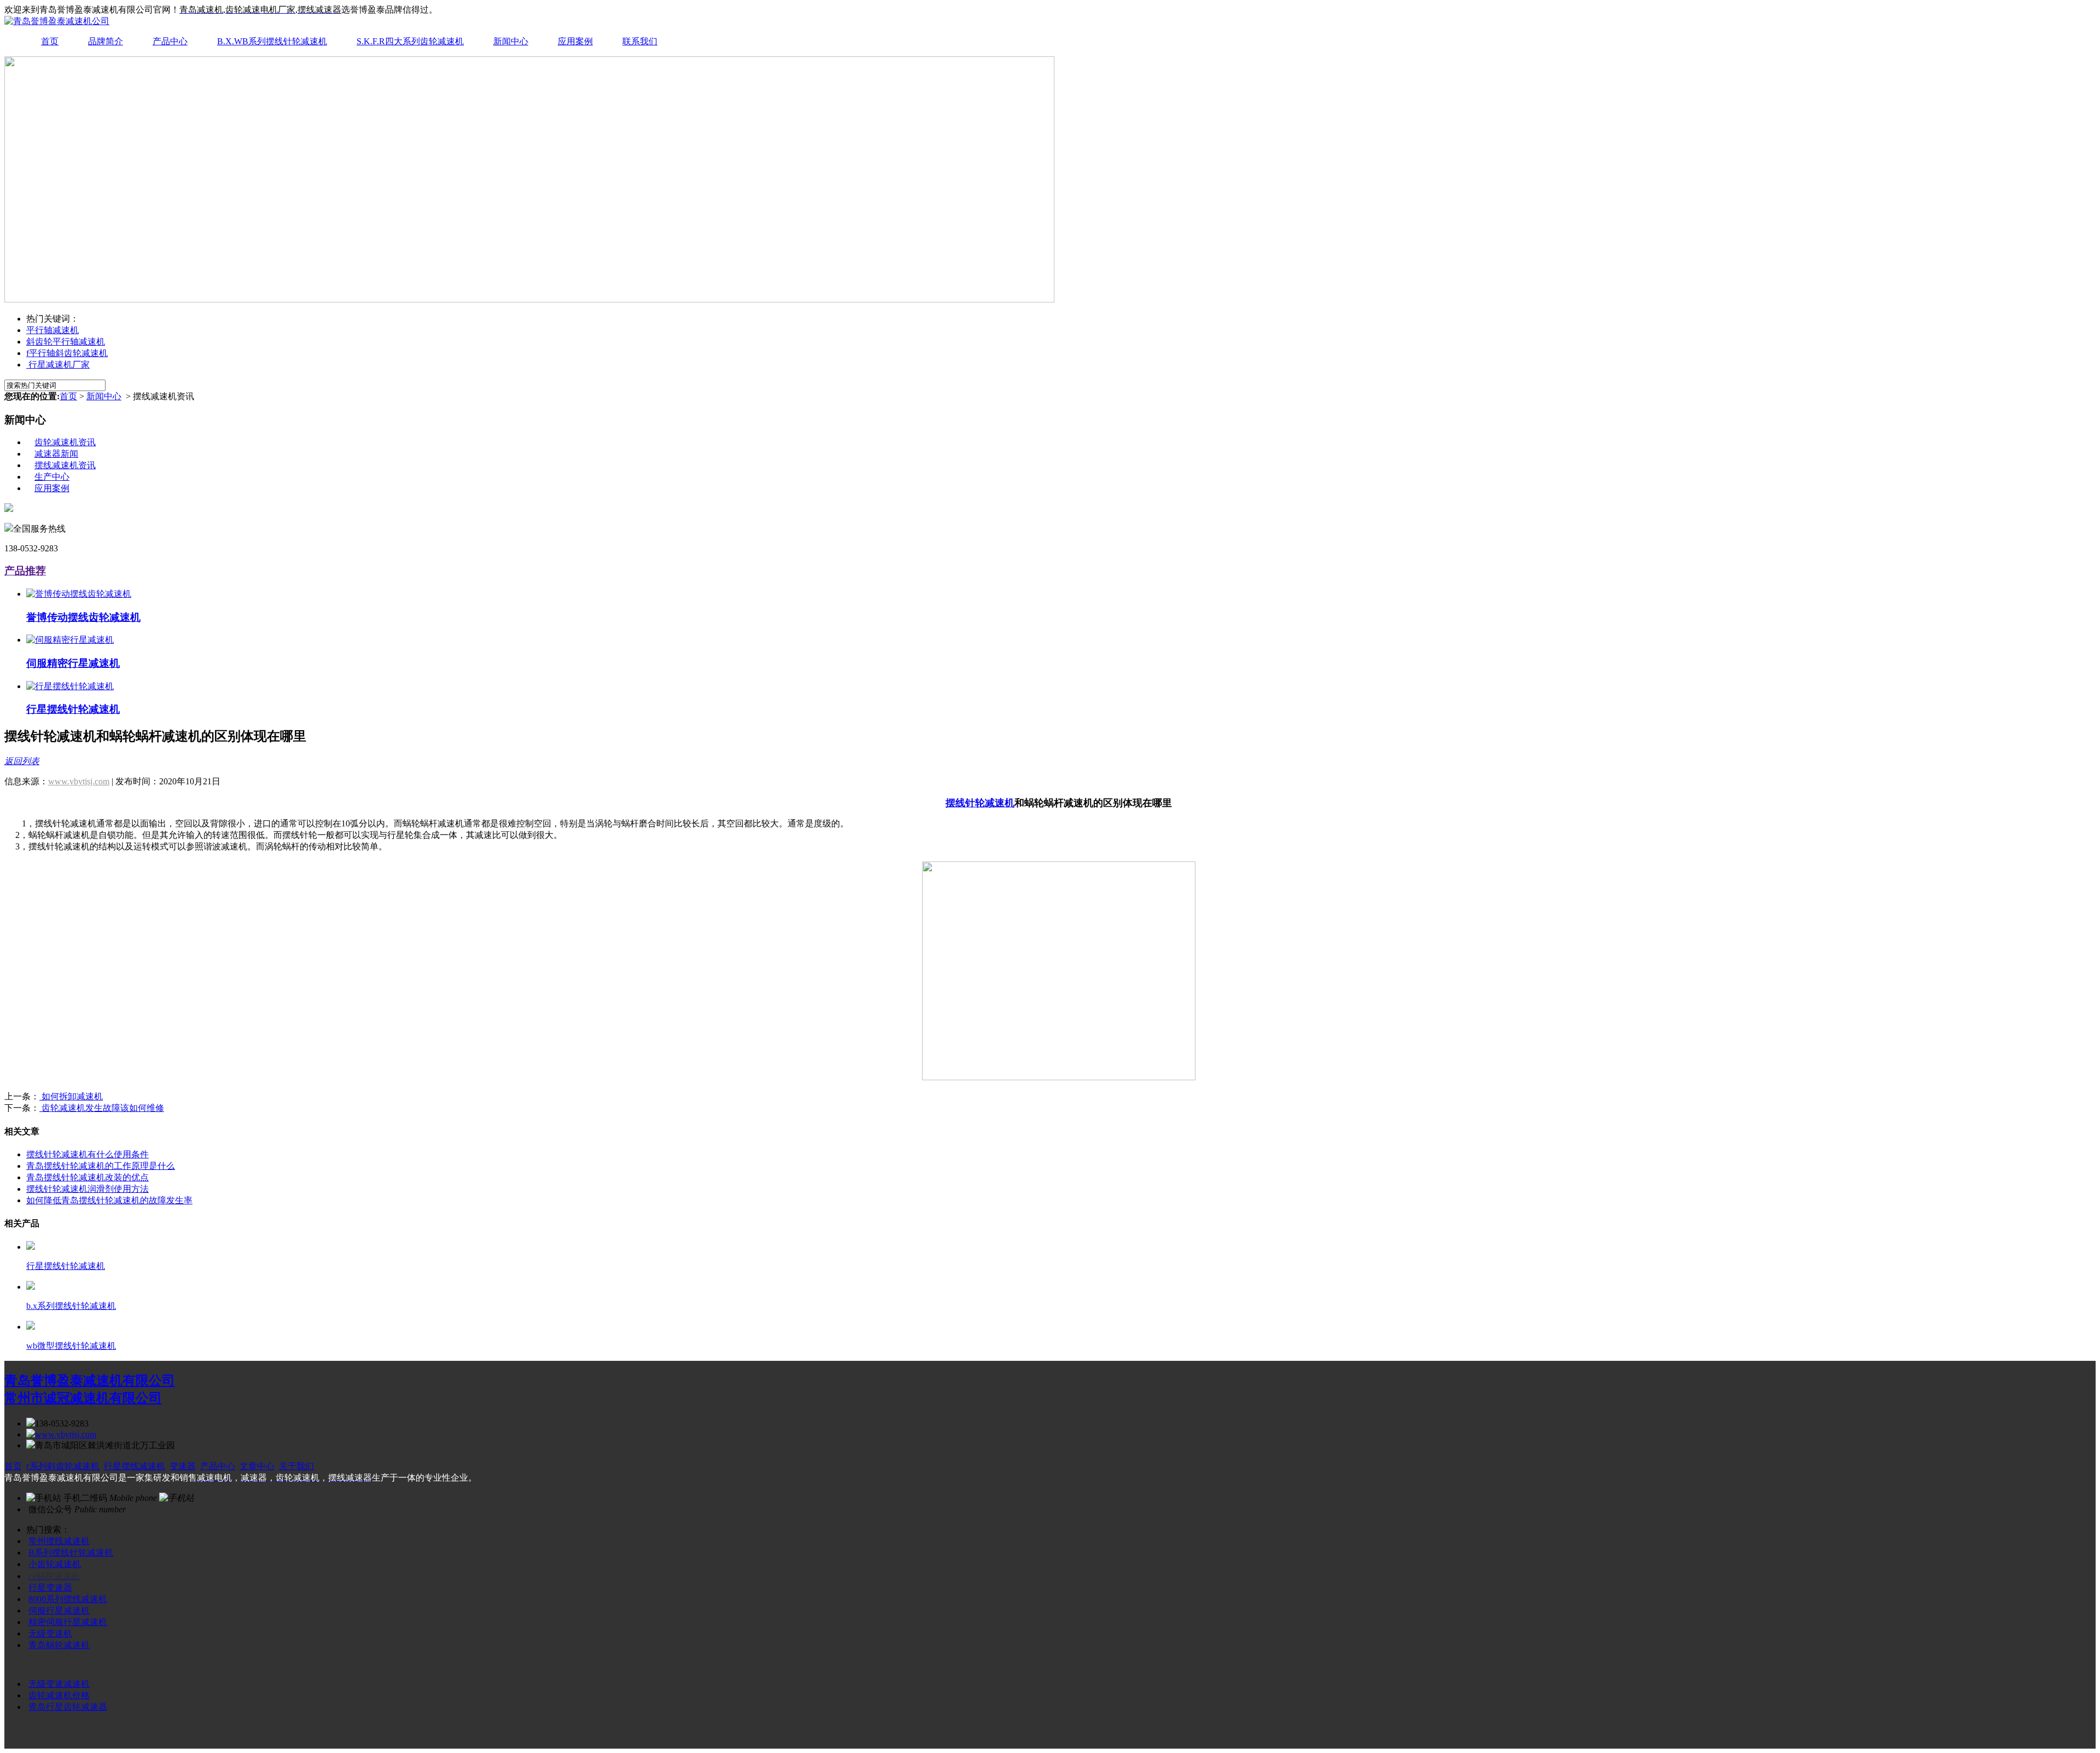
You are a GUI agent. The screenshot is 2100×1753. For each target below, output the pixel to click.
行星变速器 (50, 1588)
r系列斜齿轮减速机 (63, 1466)
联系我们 (640, 41)
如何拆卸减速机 (71, 1096)
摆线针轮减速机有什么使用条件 (87, 1154)
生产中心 (52, 477)
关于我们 (296, 1466)
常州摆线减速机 (59, 1541)
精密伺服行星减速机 (68, 1622)
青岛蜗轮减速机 (59, 1645)
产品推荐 (25, 571)
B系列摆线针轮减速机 (71, 1553)
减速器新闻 (56, 454)
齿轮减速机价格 (59, 1695)
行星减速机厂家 (58, 365)
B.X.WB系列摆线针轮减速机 (272, 41)
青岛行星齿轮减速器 (68, 1707)
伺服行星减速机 (59, 1611)
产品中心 (170, 41)
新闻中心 (511, 41)
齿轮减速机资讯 (65, 442)
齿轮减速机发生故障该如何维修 (102, 1108)
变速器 (183, 1466)
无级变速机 (50, 1633)
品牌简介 (106, 41)
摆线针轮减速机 (980, 803)
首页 (50, 41)
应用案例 (575, 41)
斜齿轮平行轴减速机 (66, 342)
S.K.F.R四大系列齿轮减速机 (410, 41)
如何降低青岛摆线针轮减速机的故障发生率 (109, 1200)
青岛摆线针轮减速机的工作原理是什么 (101, 1166)
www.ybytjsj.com (79, 781)
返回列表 (22, 761)
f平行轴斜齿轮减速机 (67, 353)
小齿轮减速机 (55, 1564)
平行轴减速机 (52, 330)
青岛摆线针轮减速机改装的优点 (87, 1177)
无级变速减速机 (59, 1684)
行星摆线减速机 (135, 1466)
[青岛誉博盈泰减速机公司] (57, 21)
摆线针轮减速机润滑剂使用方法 (87, 1189)
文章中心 (257, 1466)
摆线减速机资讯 (65, 465)
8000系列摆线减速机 (68, 1599)
